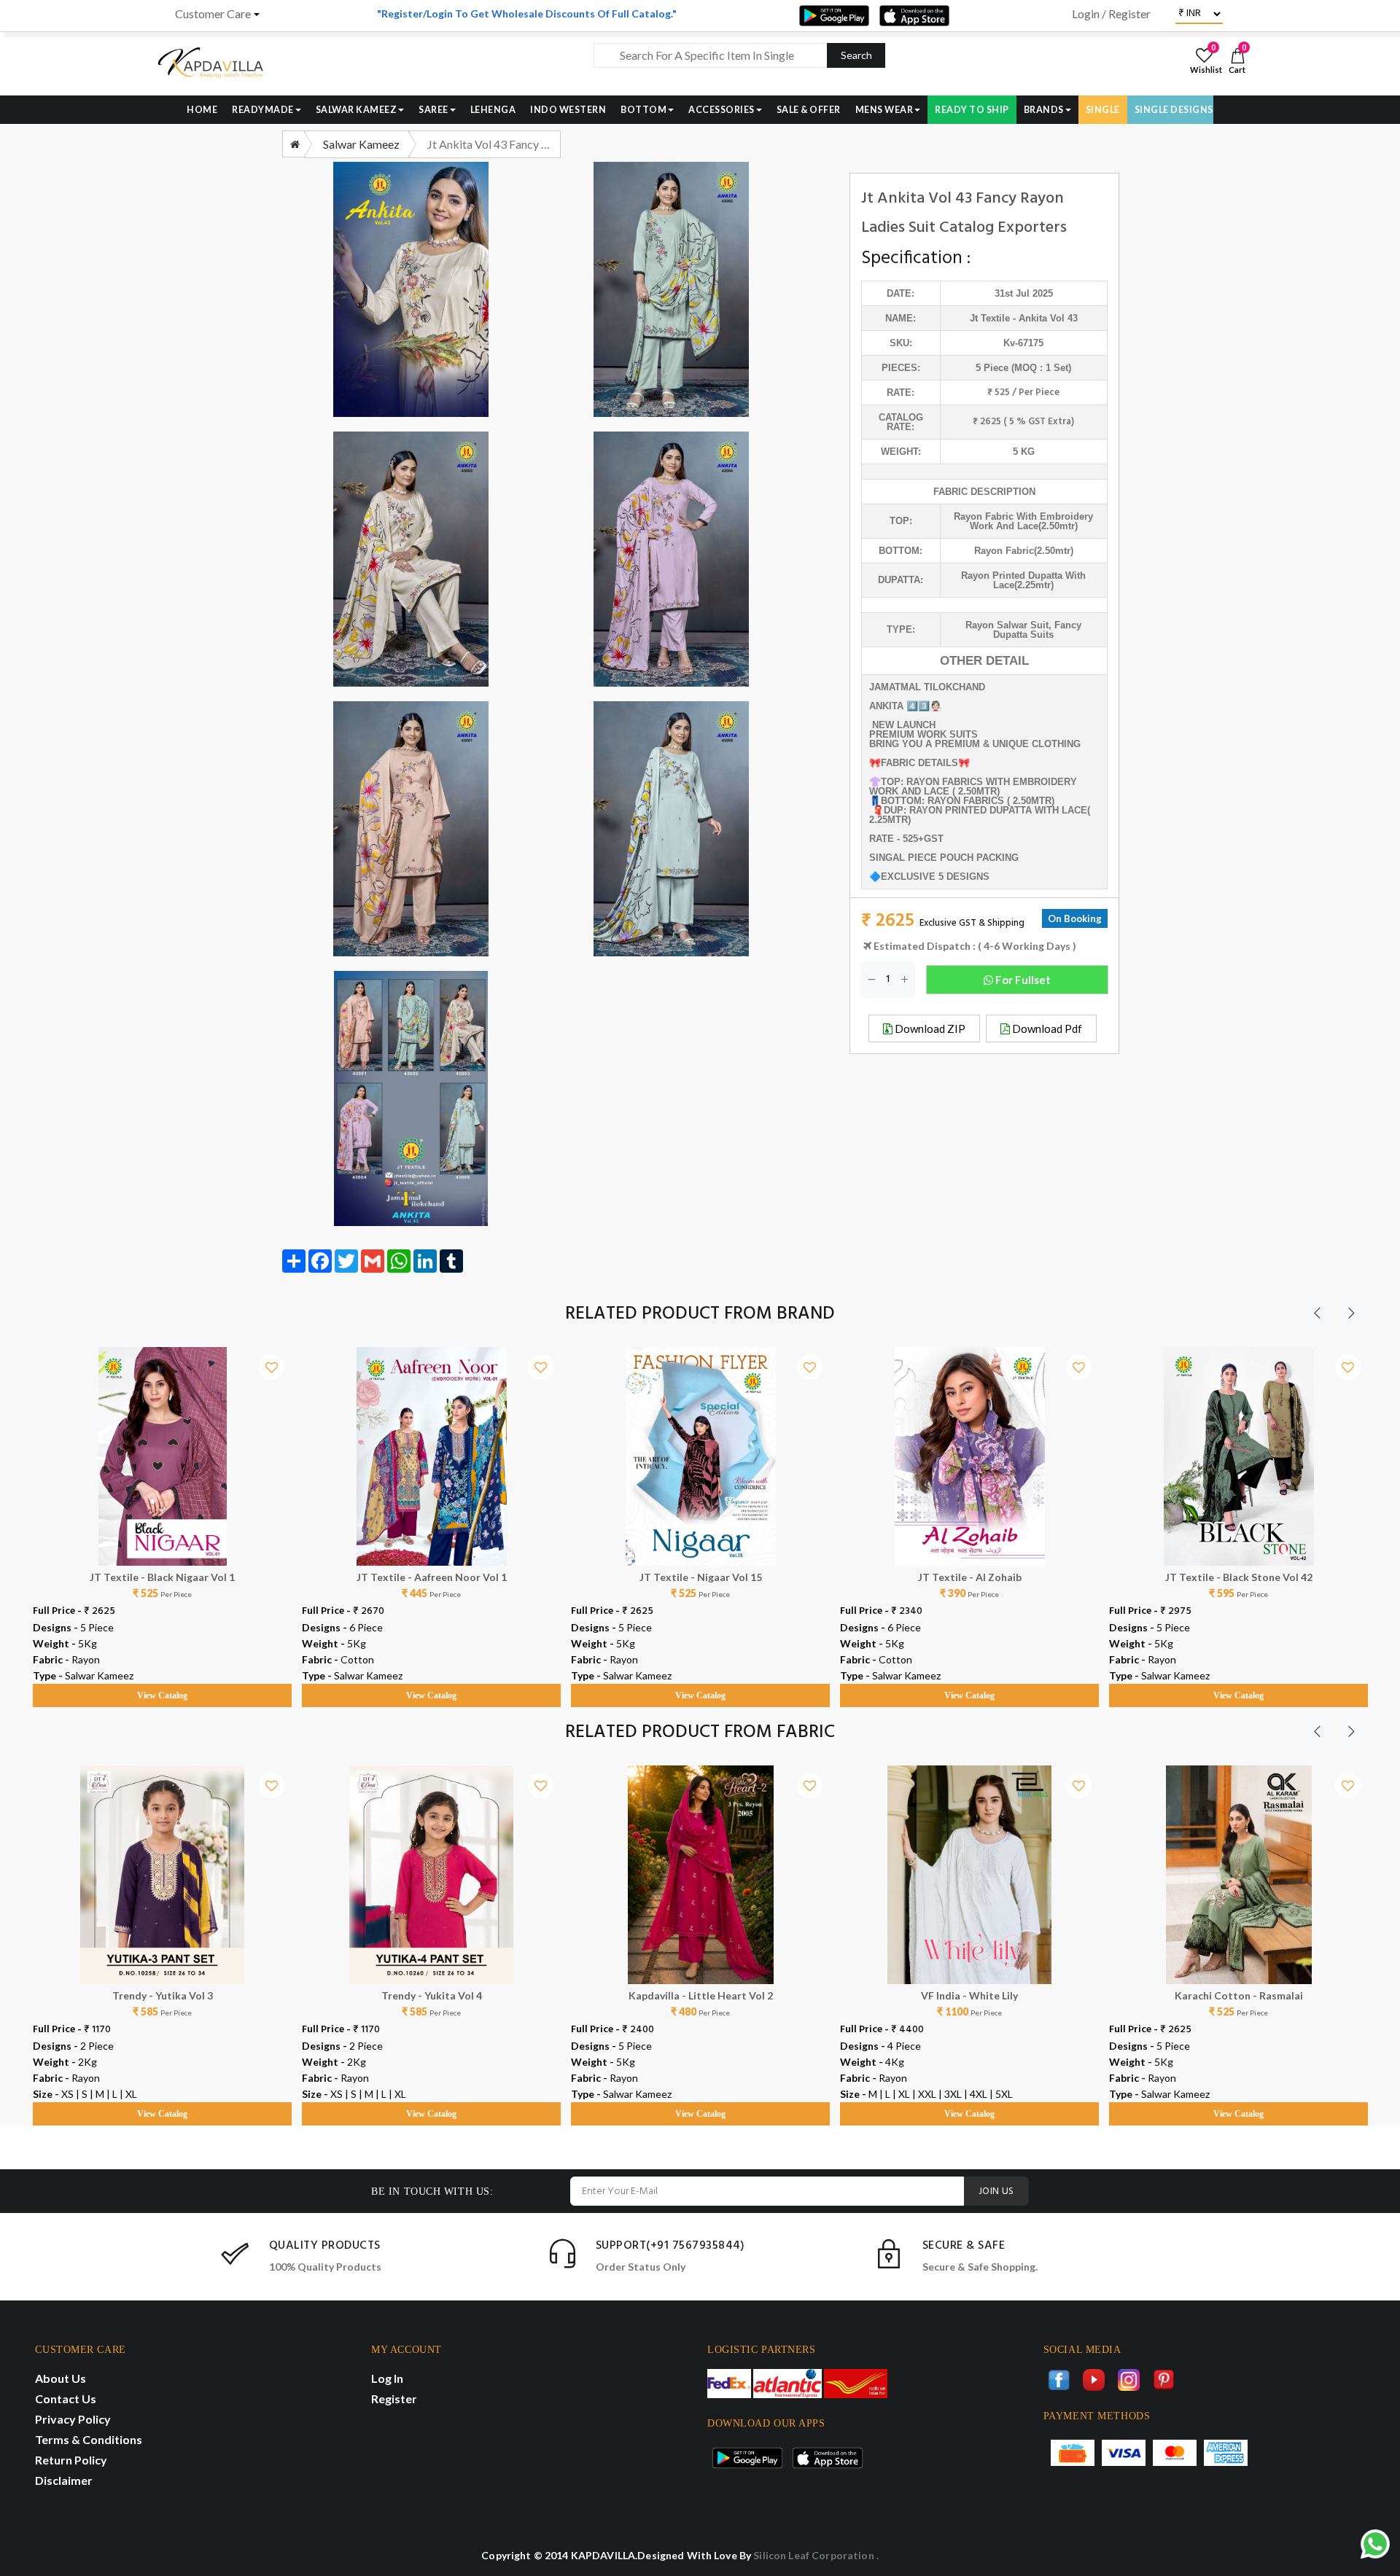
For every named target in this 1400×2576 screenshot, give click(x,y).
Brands (1044, 110)
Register (394, 2399)
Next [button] (1351, 1313)
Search (856, 55)
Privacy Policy (73, 2419)
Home (202, 110)
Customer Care (213, 14)
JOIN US (996, 2191)
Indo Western (568, 110)
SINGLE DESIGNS (1174, 110)
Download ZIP (929, 1029)
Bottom (643, 110)
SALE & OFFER (809, 110)
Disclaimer (64, 2480)
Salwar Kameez (357, 110)
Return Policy (71, 2460)
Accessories (722, 110)
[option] (162, 1513)
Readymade (263, 110)
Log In (387, 2378)
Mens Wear (884, 110)
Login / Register (1111, 14)
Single (1103, 110)
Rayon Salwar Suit (1007, 625)
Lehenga (493, 110)
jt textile (990, 318)
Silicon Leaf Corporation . (816, 2555)
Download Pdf (1046, 1029)
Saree (433, 110)
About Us (61, 2378)
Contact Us (66, 2399)
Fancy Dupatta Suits (1037, 630)
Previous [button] (1317, 1313)
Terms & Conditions (89, 2439)
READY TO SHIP (972, 110)
